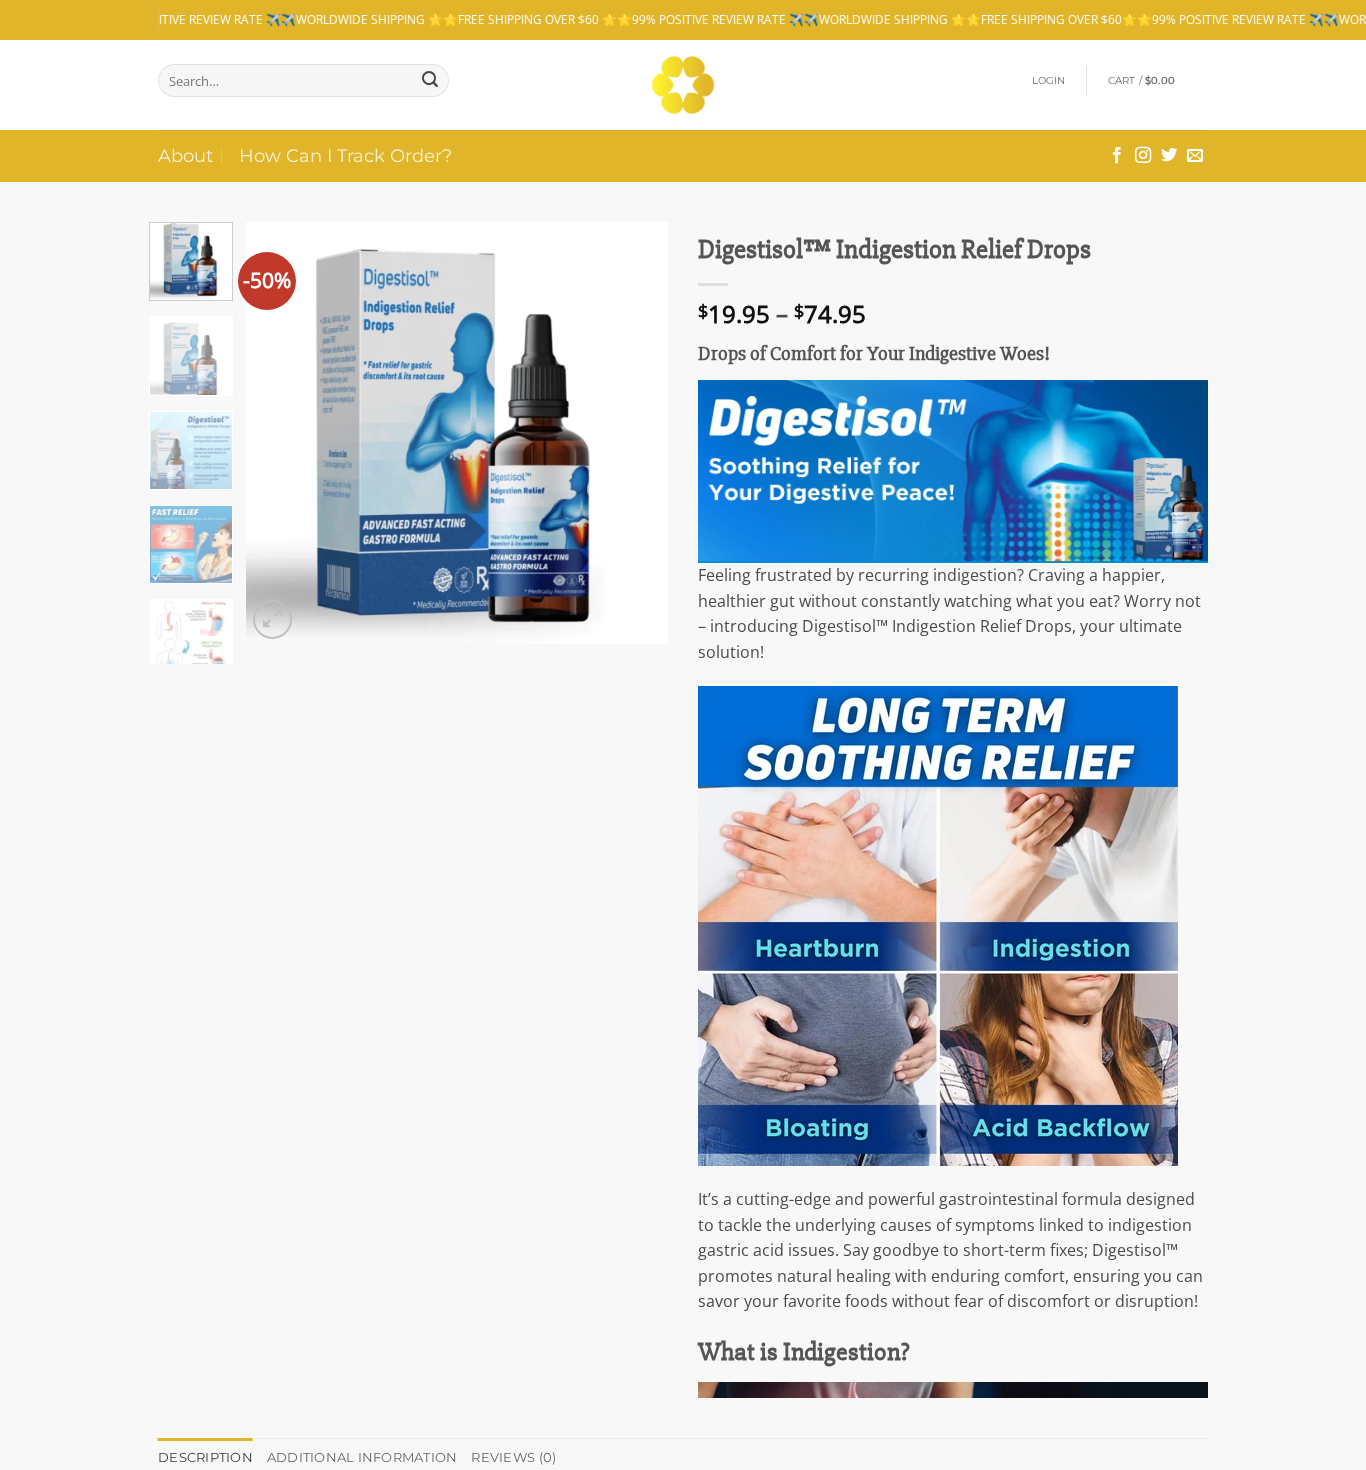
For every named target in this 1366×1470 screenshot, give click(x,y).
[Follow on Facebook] (1117, 156)
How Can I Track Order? (345, 155)
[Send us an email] (1195, 156)
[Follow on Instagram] (1143, 156)
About (185, 155)
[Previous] (280, 433)
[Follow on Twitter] (1169, 156)
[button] (1049, 81)
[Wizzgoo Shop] (683, 85)
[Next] (635, 433)
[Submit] (430, 80)
